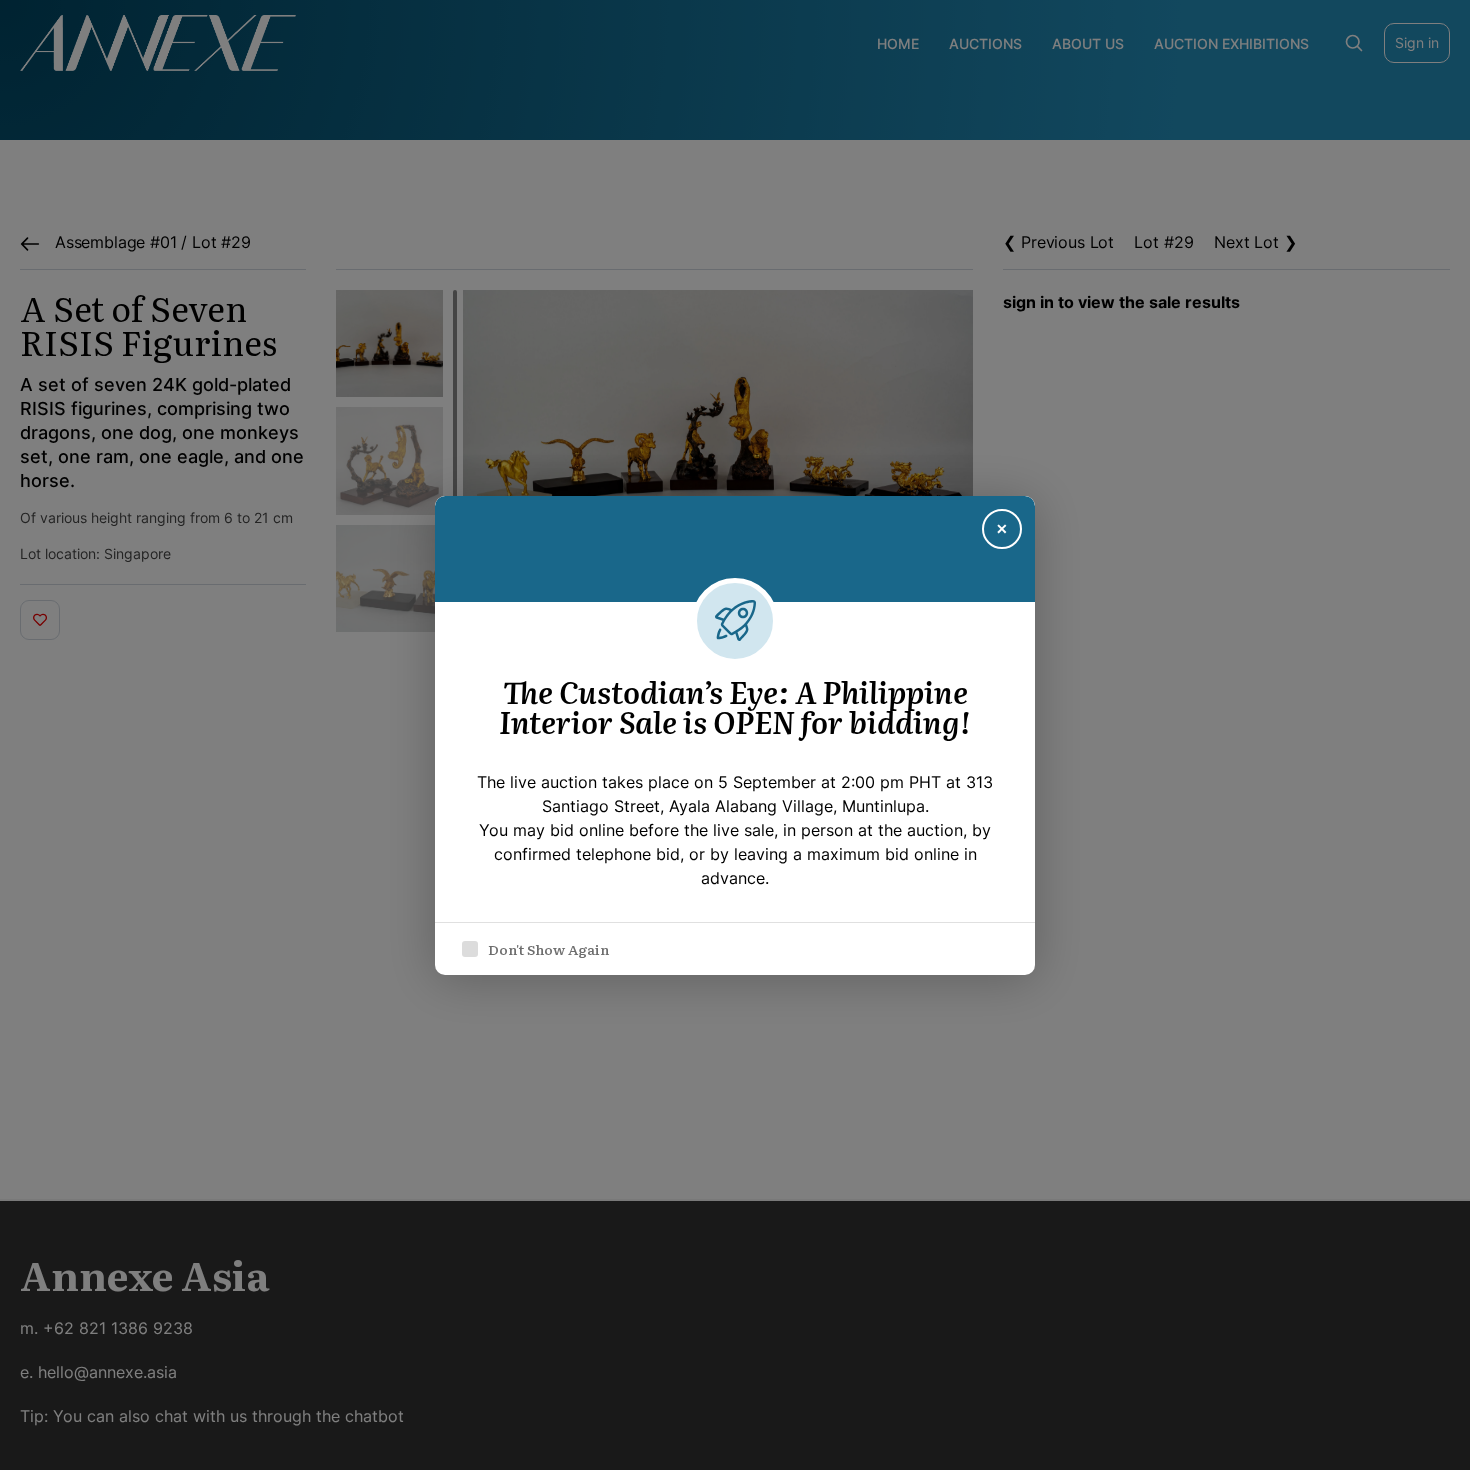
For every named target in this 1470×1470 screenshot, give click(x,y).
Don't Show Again (548, 949)
